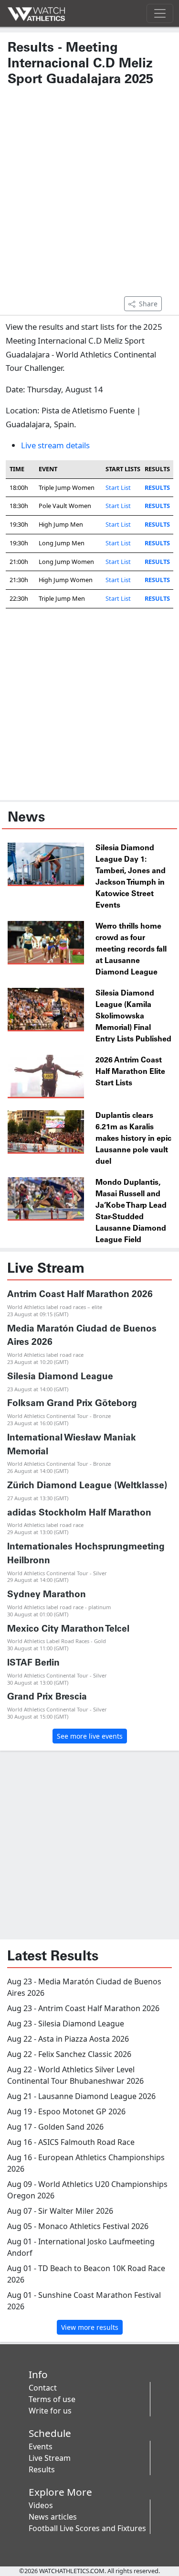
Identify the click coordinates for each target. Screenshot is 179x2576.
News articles (53, 2517)
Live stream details (55, 445)
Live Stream (50, 2458)
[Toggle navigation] (160, 13)
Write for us (50, 2411)
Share (148, 304)
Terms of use (52, 2399)
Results (42, 2469)
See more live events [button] (90, 1736)
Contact (43, 2388)
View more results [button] (90, 2327)
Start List (118, 487)
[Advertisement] (89, 196)
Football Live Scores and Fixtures (87, 2528)
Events (41, 2446)
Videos (41, 2505)
